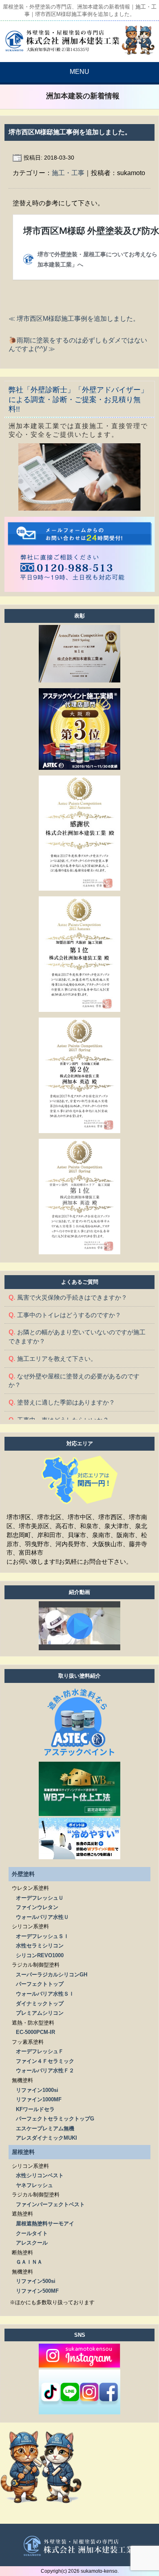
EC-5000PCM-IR (35, 2032)
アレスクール (32, 2243)
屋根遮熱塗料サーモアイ (45, 2224)
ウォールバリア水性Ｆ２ (45, 2070)
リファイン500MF (37, 2291)
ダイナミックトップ (40, 2004)
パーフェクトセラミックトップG (55, 2119)
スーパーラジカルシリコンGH (52, 1975)
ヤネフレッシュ (34, 2185)
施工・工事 (68, 173)
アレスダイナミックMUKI (46, 2138)
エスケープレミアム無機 (45, 2128)
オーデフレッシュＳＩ (42, 1936)
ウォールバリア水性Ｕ (42, 1917)
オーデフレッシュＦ (40, 2051)
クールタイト (32, 2233)
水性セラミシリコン (40, 1946)
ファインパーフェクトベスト (50, 2204)
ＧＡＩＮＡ (29, 2262)
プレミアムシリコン (40, 2013)
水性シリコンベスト (40, 2175)
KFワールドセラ (35, 2109)
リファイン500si (36, 2281)
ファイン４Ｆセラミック (45, 2061)
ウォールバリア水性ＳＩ (45, 1994)
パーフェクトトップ (40, 1984)
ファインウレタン (37, 1907)
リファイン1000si (37, 2090)
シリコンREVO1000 (40, 1955)
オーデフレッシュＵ (40, 1898)
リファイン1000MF (39, 2099)
